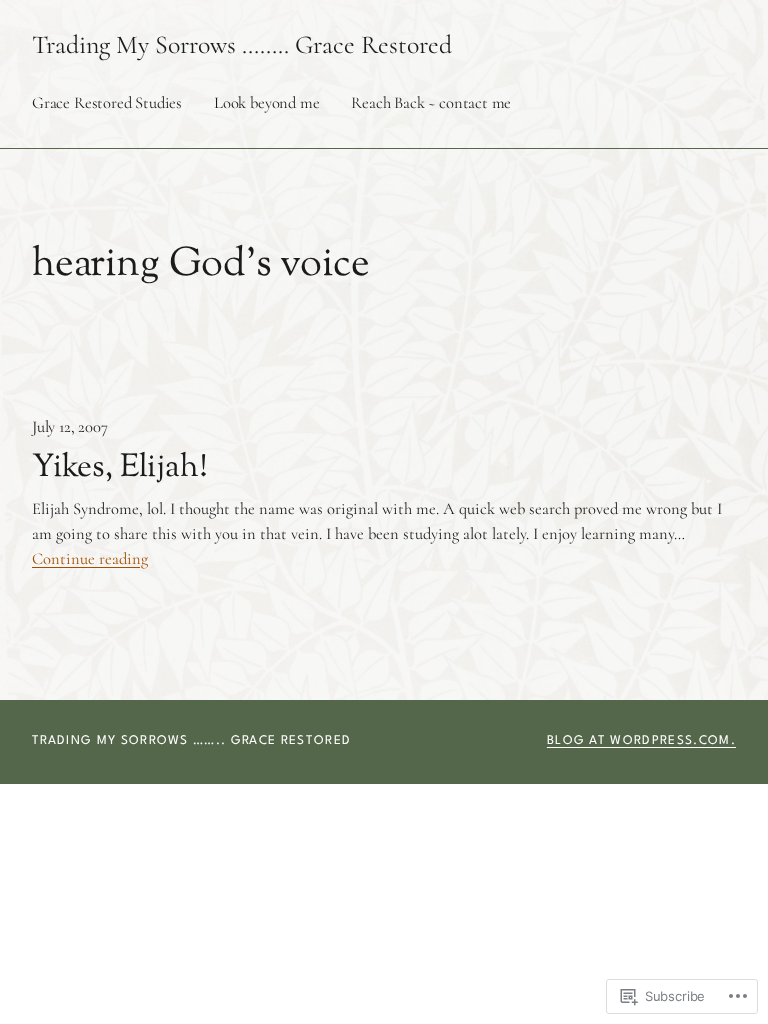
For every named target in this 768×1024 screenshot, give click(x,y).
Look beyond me (266, 103)
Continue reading (90, 559)
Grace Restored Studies (107, 103)
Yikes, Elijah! (119, 468)
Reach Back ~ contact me (431, 103)
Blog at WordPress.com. (641, 741)
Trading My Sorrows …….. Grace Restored (242, 44)
